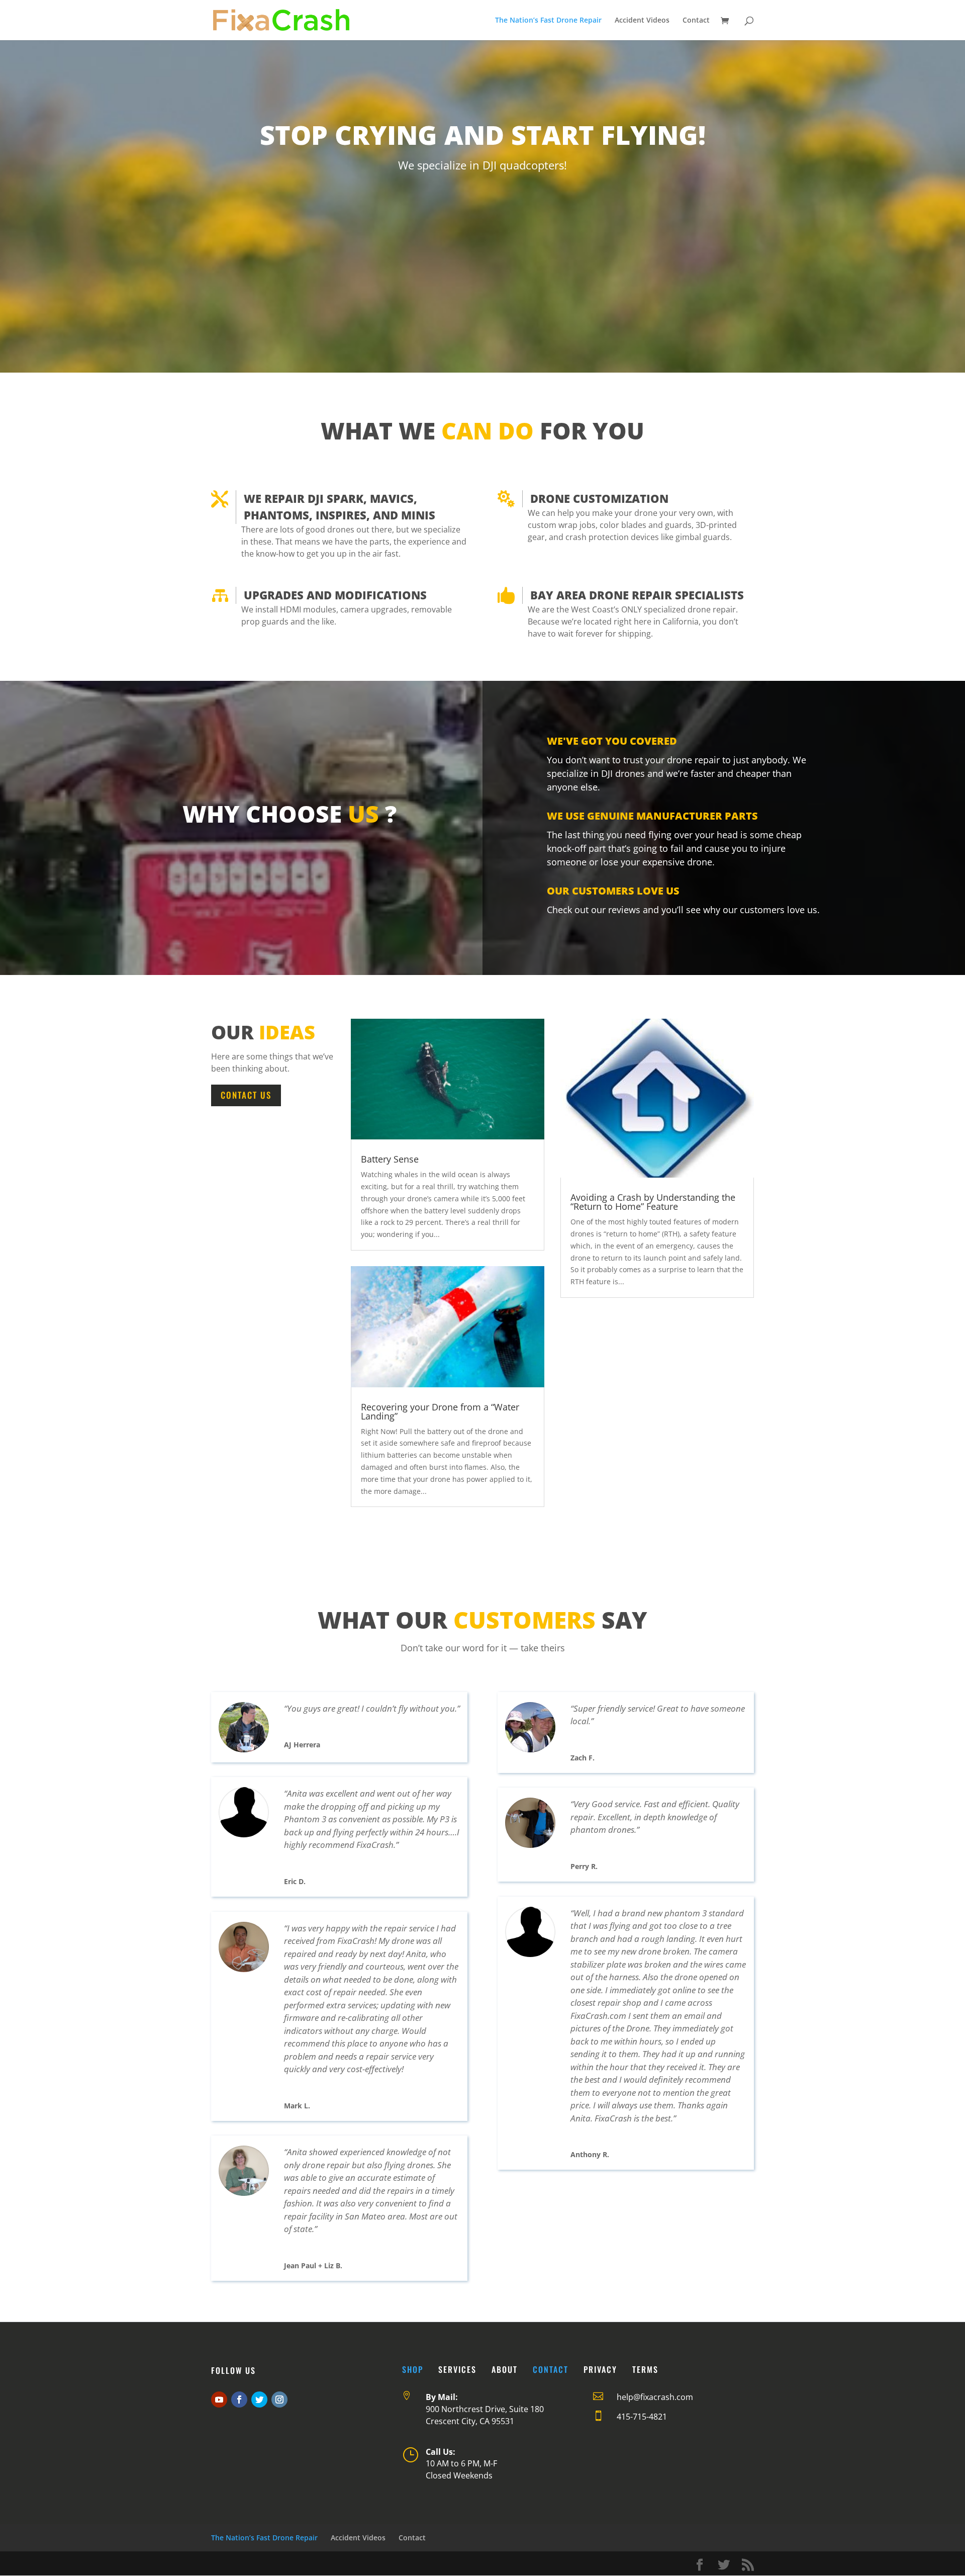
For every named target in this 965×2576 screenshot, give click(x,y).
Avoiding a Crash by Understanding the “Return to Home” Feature (653, 1202)
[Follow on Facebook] (239, 2400)
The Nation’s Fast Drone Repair (548, 21)
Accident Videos (642, 21)
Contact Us (246, 1095)
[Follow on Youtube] (219, 2400)
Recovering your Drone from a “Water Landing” (440, 1411)
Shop (413, 2369)
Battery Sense (390, 1159)
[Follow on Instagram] (279, 2400)
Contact (696, 21)
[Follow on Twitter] (259, 2400)
